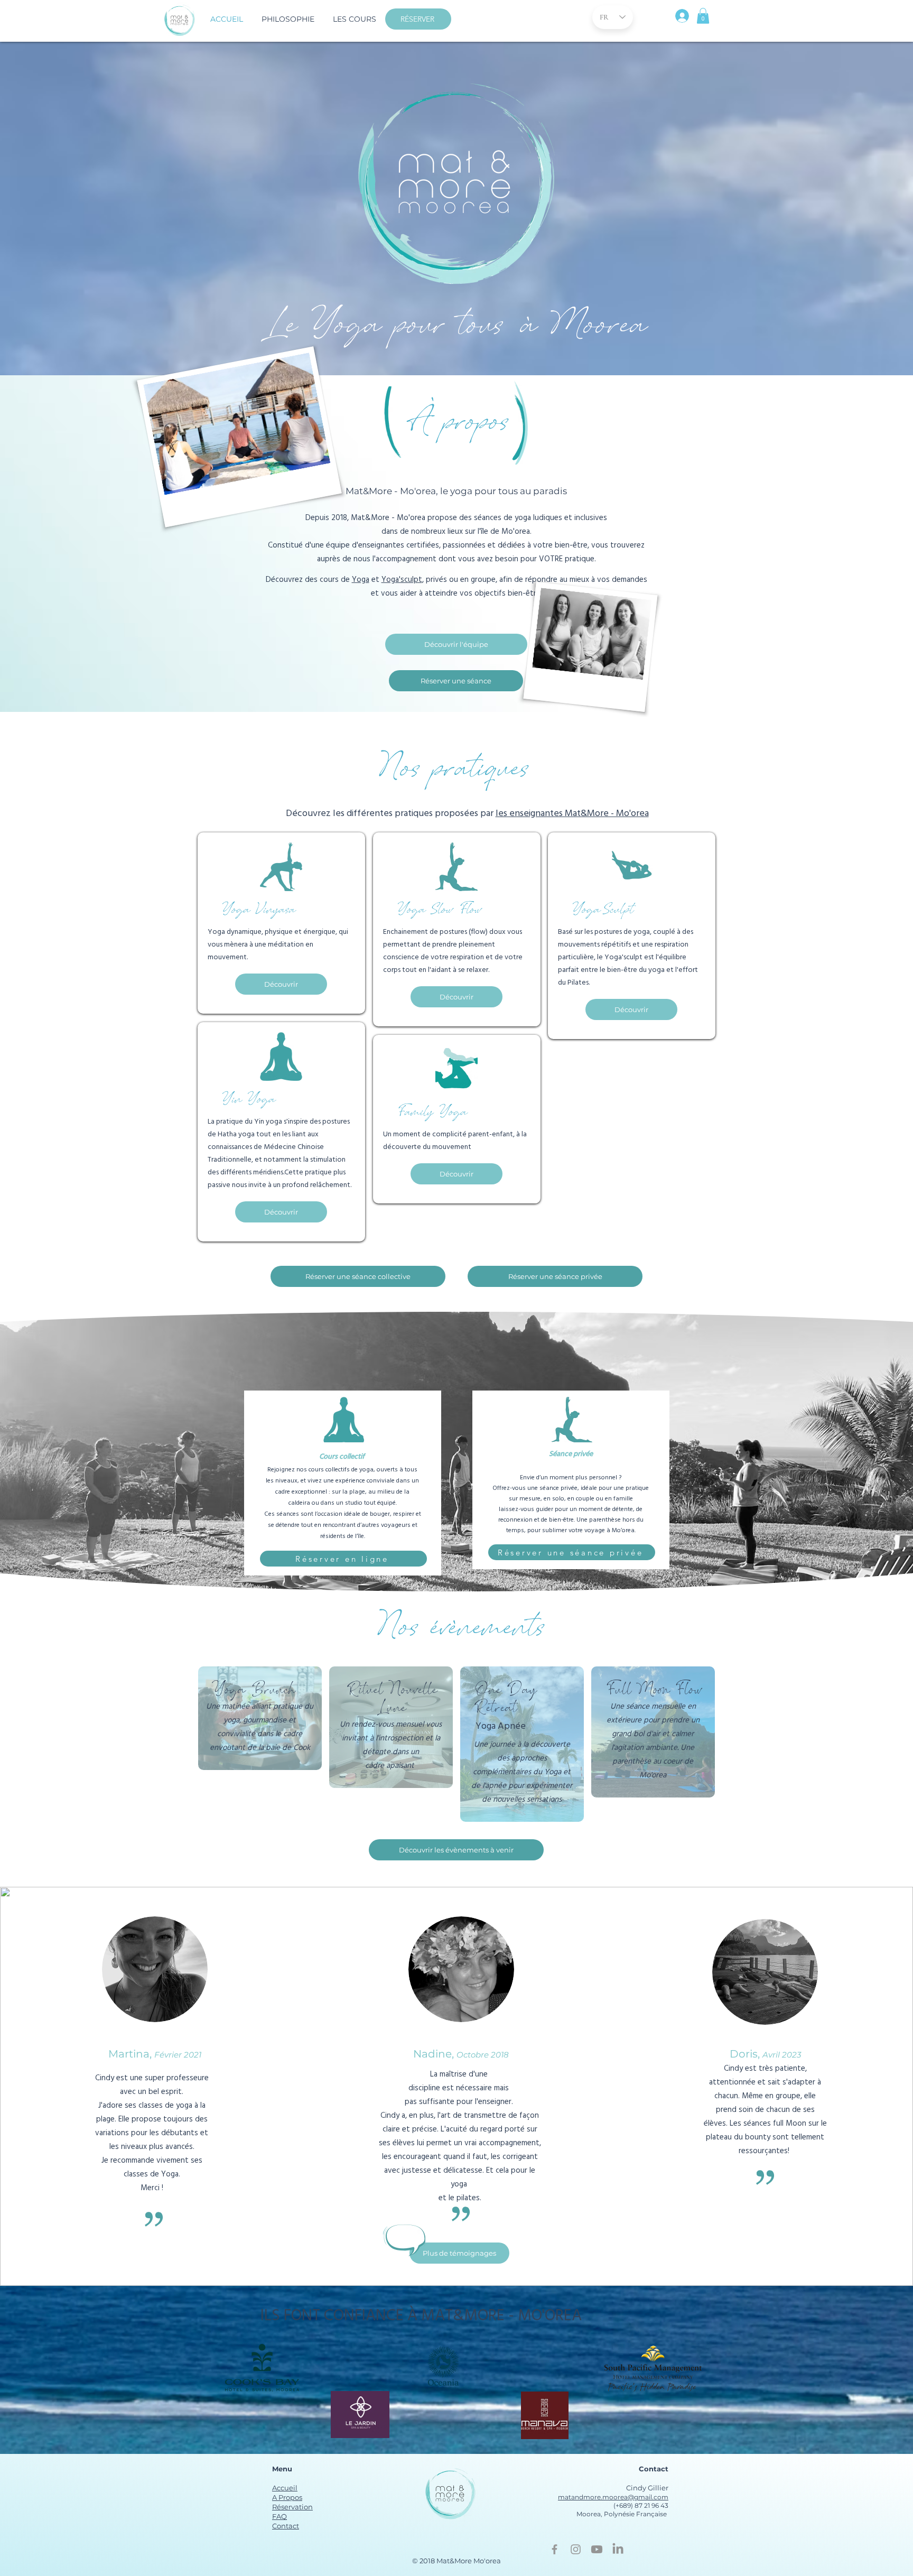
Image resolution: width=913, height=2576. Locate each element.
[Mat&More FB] (555, 2549)
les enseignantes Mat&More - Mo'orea (572, 814)
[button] (354, 19)
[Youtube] (597, 2549)
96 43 (659, 2505)
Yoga (361, 580)
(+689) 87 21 (632, 2505)
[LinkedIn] (618, 2549)
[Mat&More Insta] (576, 2549)
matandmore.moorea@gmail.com (613, 2497)
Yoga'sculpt (402, 580)
